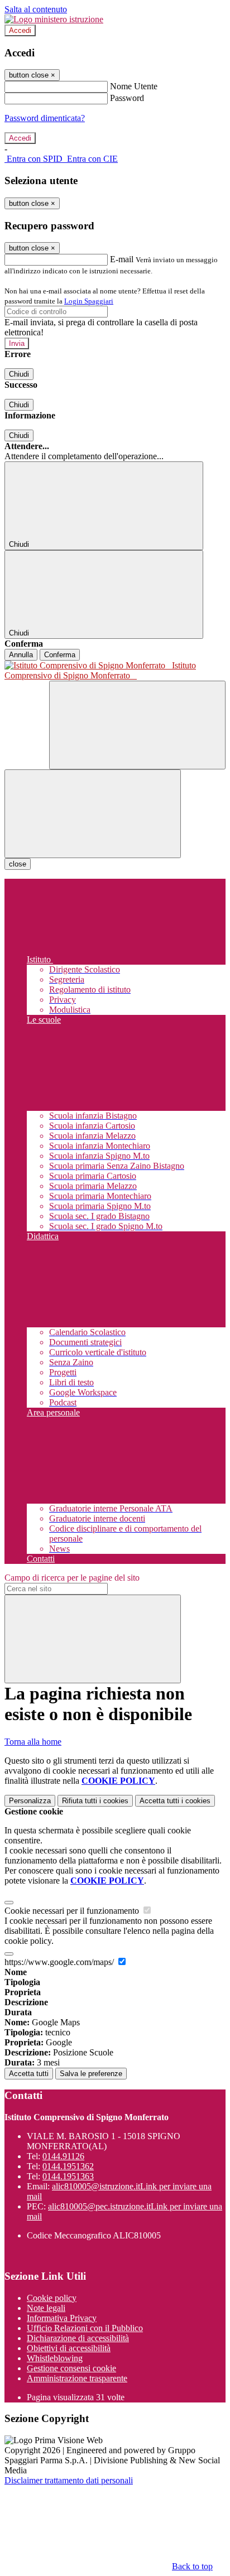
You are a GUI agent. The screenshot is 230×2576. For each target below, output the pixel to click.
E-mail (122, 259)
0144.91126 (63, 2156)
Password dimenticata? (45, 118)
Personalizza (30, 1801)
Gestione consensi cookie (71, 2368)
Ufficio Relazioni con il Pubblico (85, 2328)
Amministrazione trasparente (77, 2378)
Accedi (20, 30)
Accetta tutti (175, 1801)
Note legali (46, 2308)
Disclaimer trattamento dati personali (69, 2480)
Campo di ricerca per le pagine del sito (72, 1578)
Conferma (60, 655)
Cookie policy (52, 2298)
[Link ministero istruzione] (54, 19)
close (18, 864)
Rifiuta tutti (95, 1801)
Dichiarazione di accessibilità (78, 2338)
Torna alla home (33, 1742)
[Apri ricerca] (137, 725)
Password (127, 98)
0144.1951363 (68, 2176)
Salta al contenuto (36, 9)
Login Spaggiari (89, 301)
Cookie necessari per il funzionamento (73, 1911)
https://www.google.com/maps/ (60, 1962)
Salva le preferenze (91, 2074)
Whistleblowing (55, 2358)
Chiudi (19, 374)
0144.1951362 (68, 2166)
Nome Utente (134, 86)
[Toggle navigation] (93, 814)
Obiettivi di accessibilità (69, 2348)
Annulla (21, 655)
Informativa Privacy (62, 2318)
